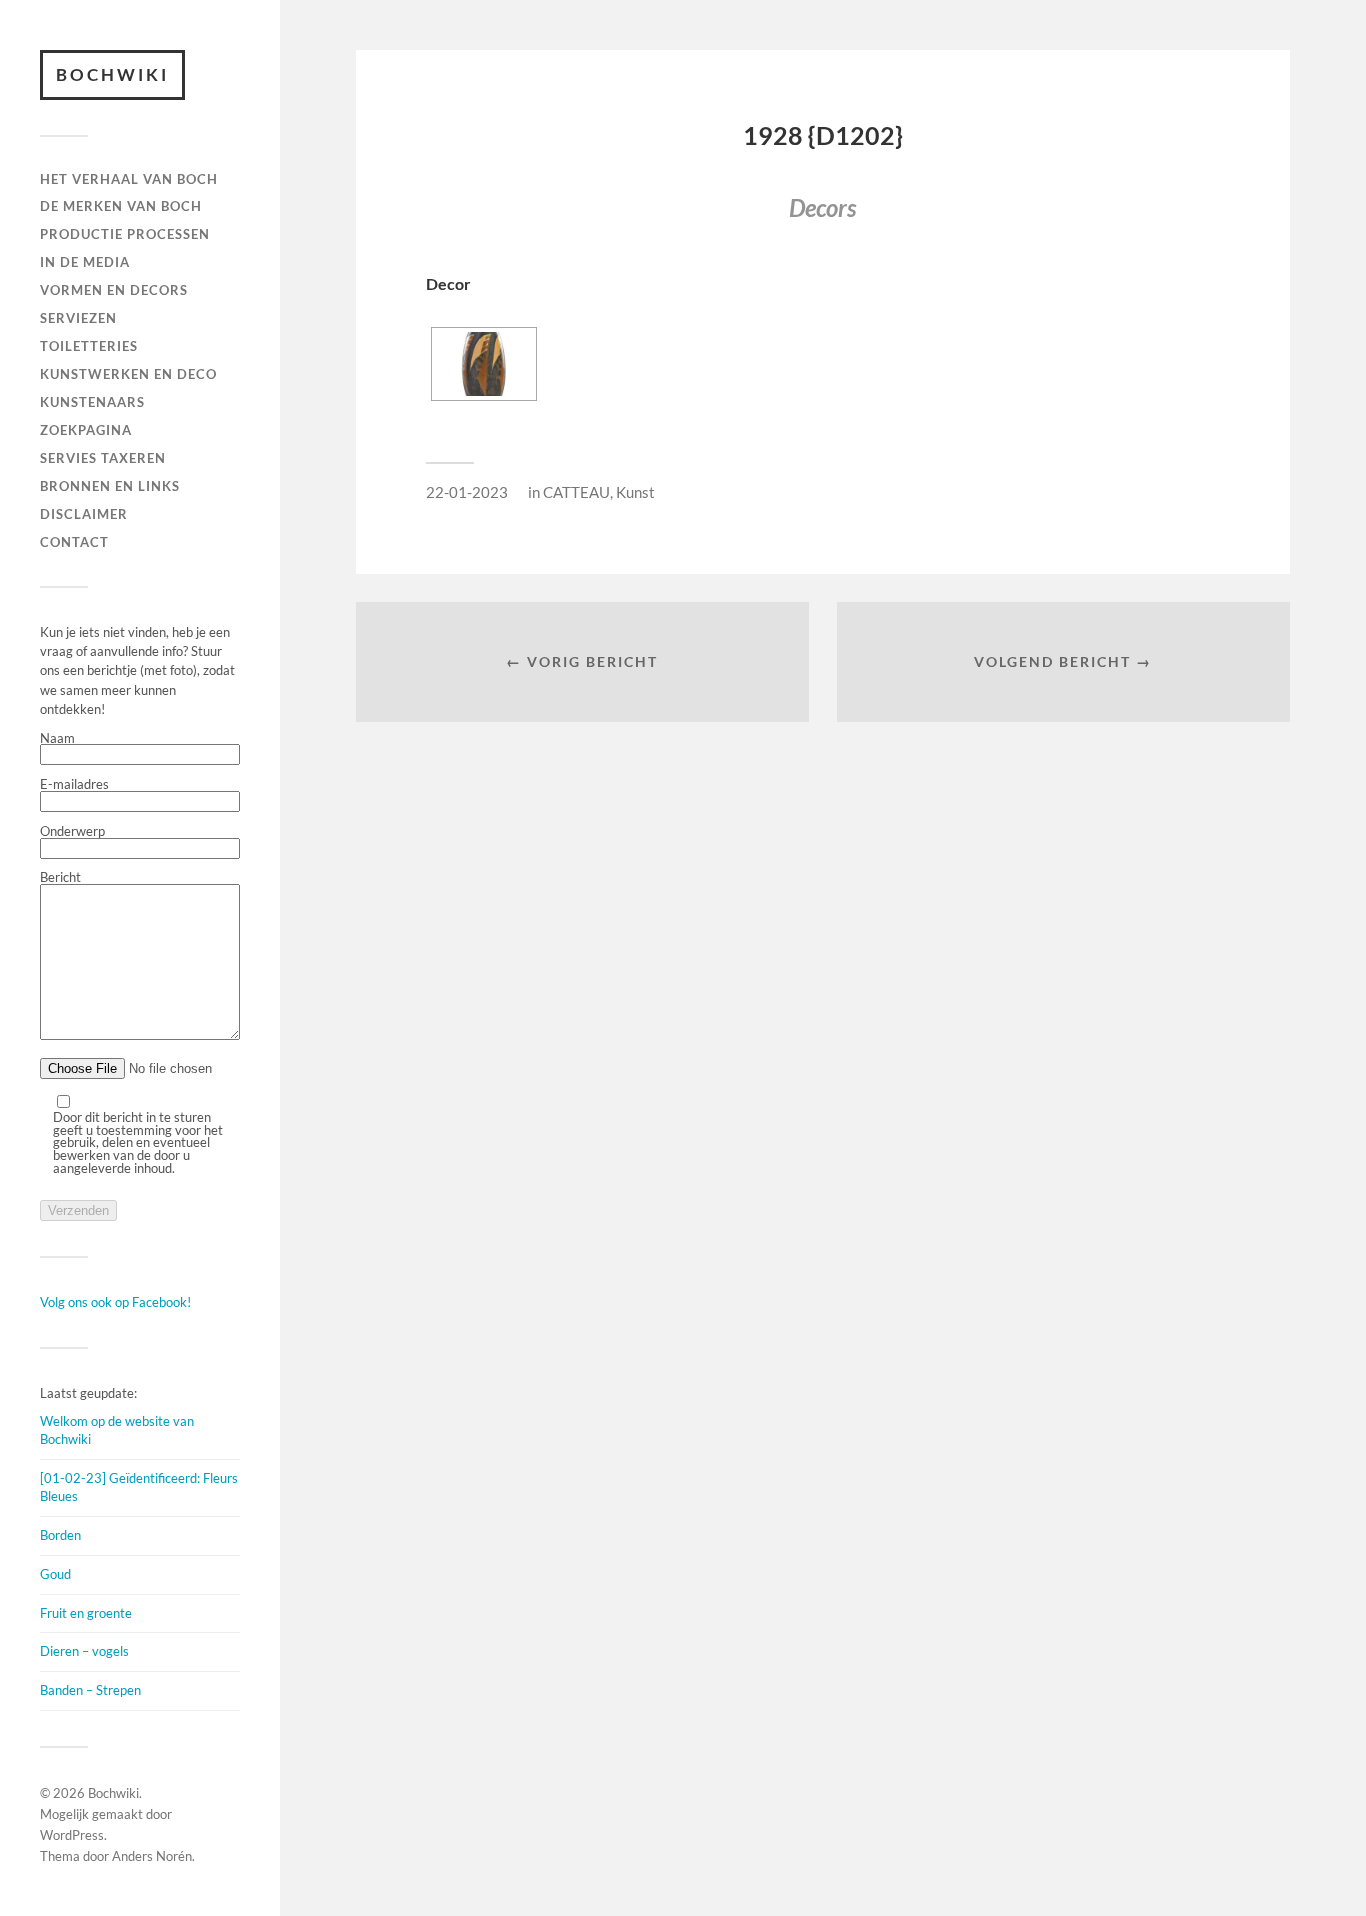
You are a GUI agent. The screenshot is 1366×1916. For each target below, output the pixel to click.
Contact (74, 542)
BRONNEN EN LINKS (110, 486)
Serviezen (78, 318)
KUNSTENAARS (92, 402)
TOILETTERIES (89, 346)
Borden (60, 1535)
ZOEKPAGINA (86, 430)
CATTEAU (576, 492)
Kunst (635, 492)
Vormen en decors (114, 290)
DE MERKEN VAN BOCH (121, 206)
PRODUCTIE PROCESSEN (125, 234)
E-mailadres (74, 785)
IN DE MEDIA (85, 262)
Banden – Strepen (90, 1690)
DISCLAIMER (84, 514)
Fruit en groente (86, 1613)
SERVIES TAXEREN (103, 458)
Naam (57, 739)
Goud (55, 1574)
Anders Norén (152, 1856)
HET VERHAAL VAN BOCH (129, 179)
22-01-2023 (467, 492)
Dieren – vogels (84, 1651)
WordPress (72, 1835)
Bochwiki (112, 74)
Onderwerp (72, 832)
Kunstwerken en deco (128, 374)
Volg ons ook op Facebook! (115, 1302)
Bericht (60, 878)
